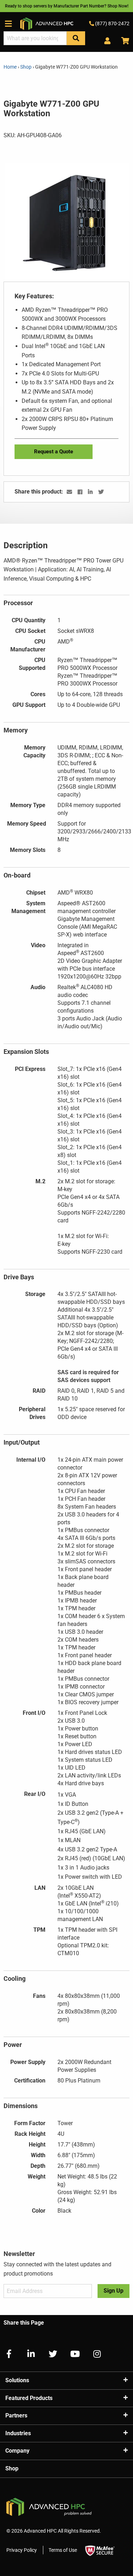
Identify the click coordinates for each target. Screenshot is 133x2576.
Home (11, 67)
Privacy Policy (22, 2550)
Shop (26, 67)
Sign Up (113, 2291)
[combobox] (35, 38)
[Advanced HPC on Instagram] (94, 2354)
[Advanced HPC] (47, 23)
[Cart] (123, 41)
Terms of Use (63, 2550)
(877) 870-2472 (112, 23)
